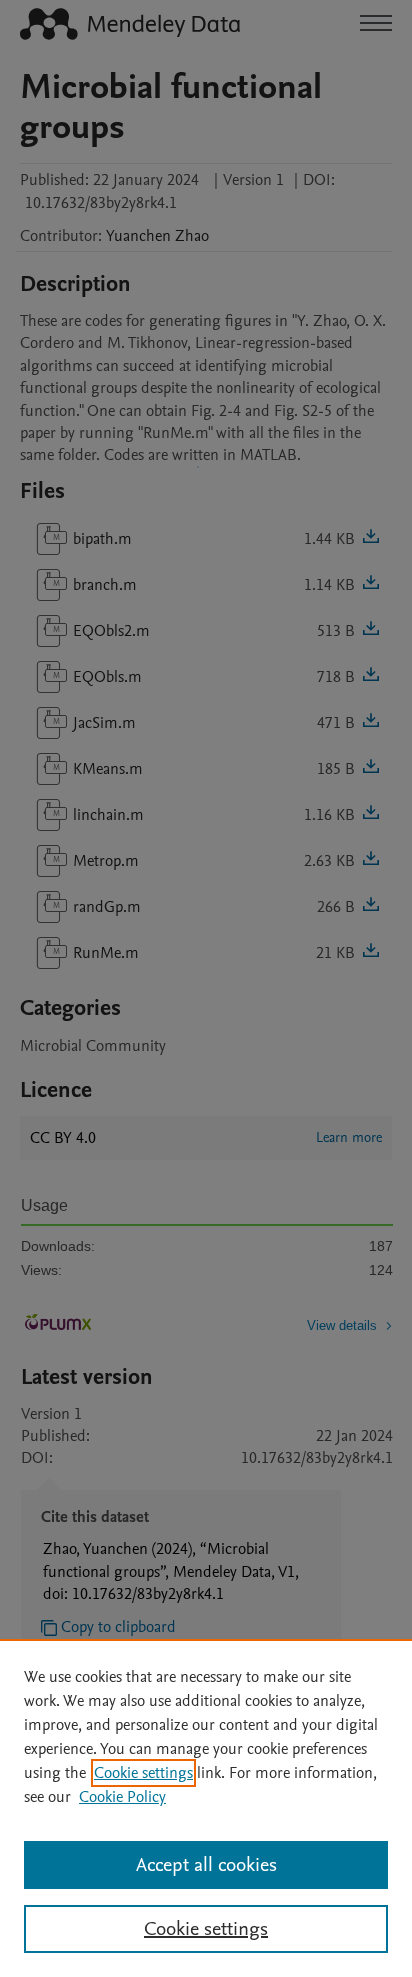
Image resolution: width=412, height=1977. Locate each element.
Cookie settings (143, 1773)
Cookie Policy (122, 1797)
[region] (206, 1808)
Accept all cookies (206, 1865)
